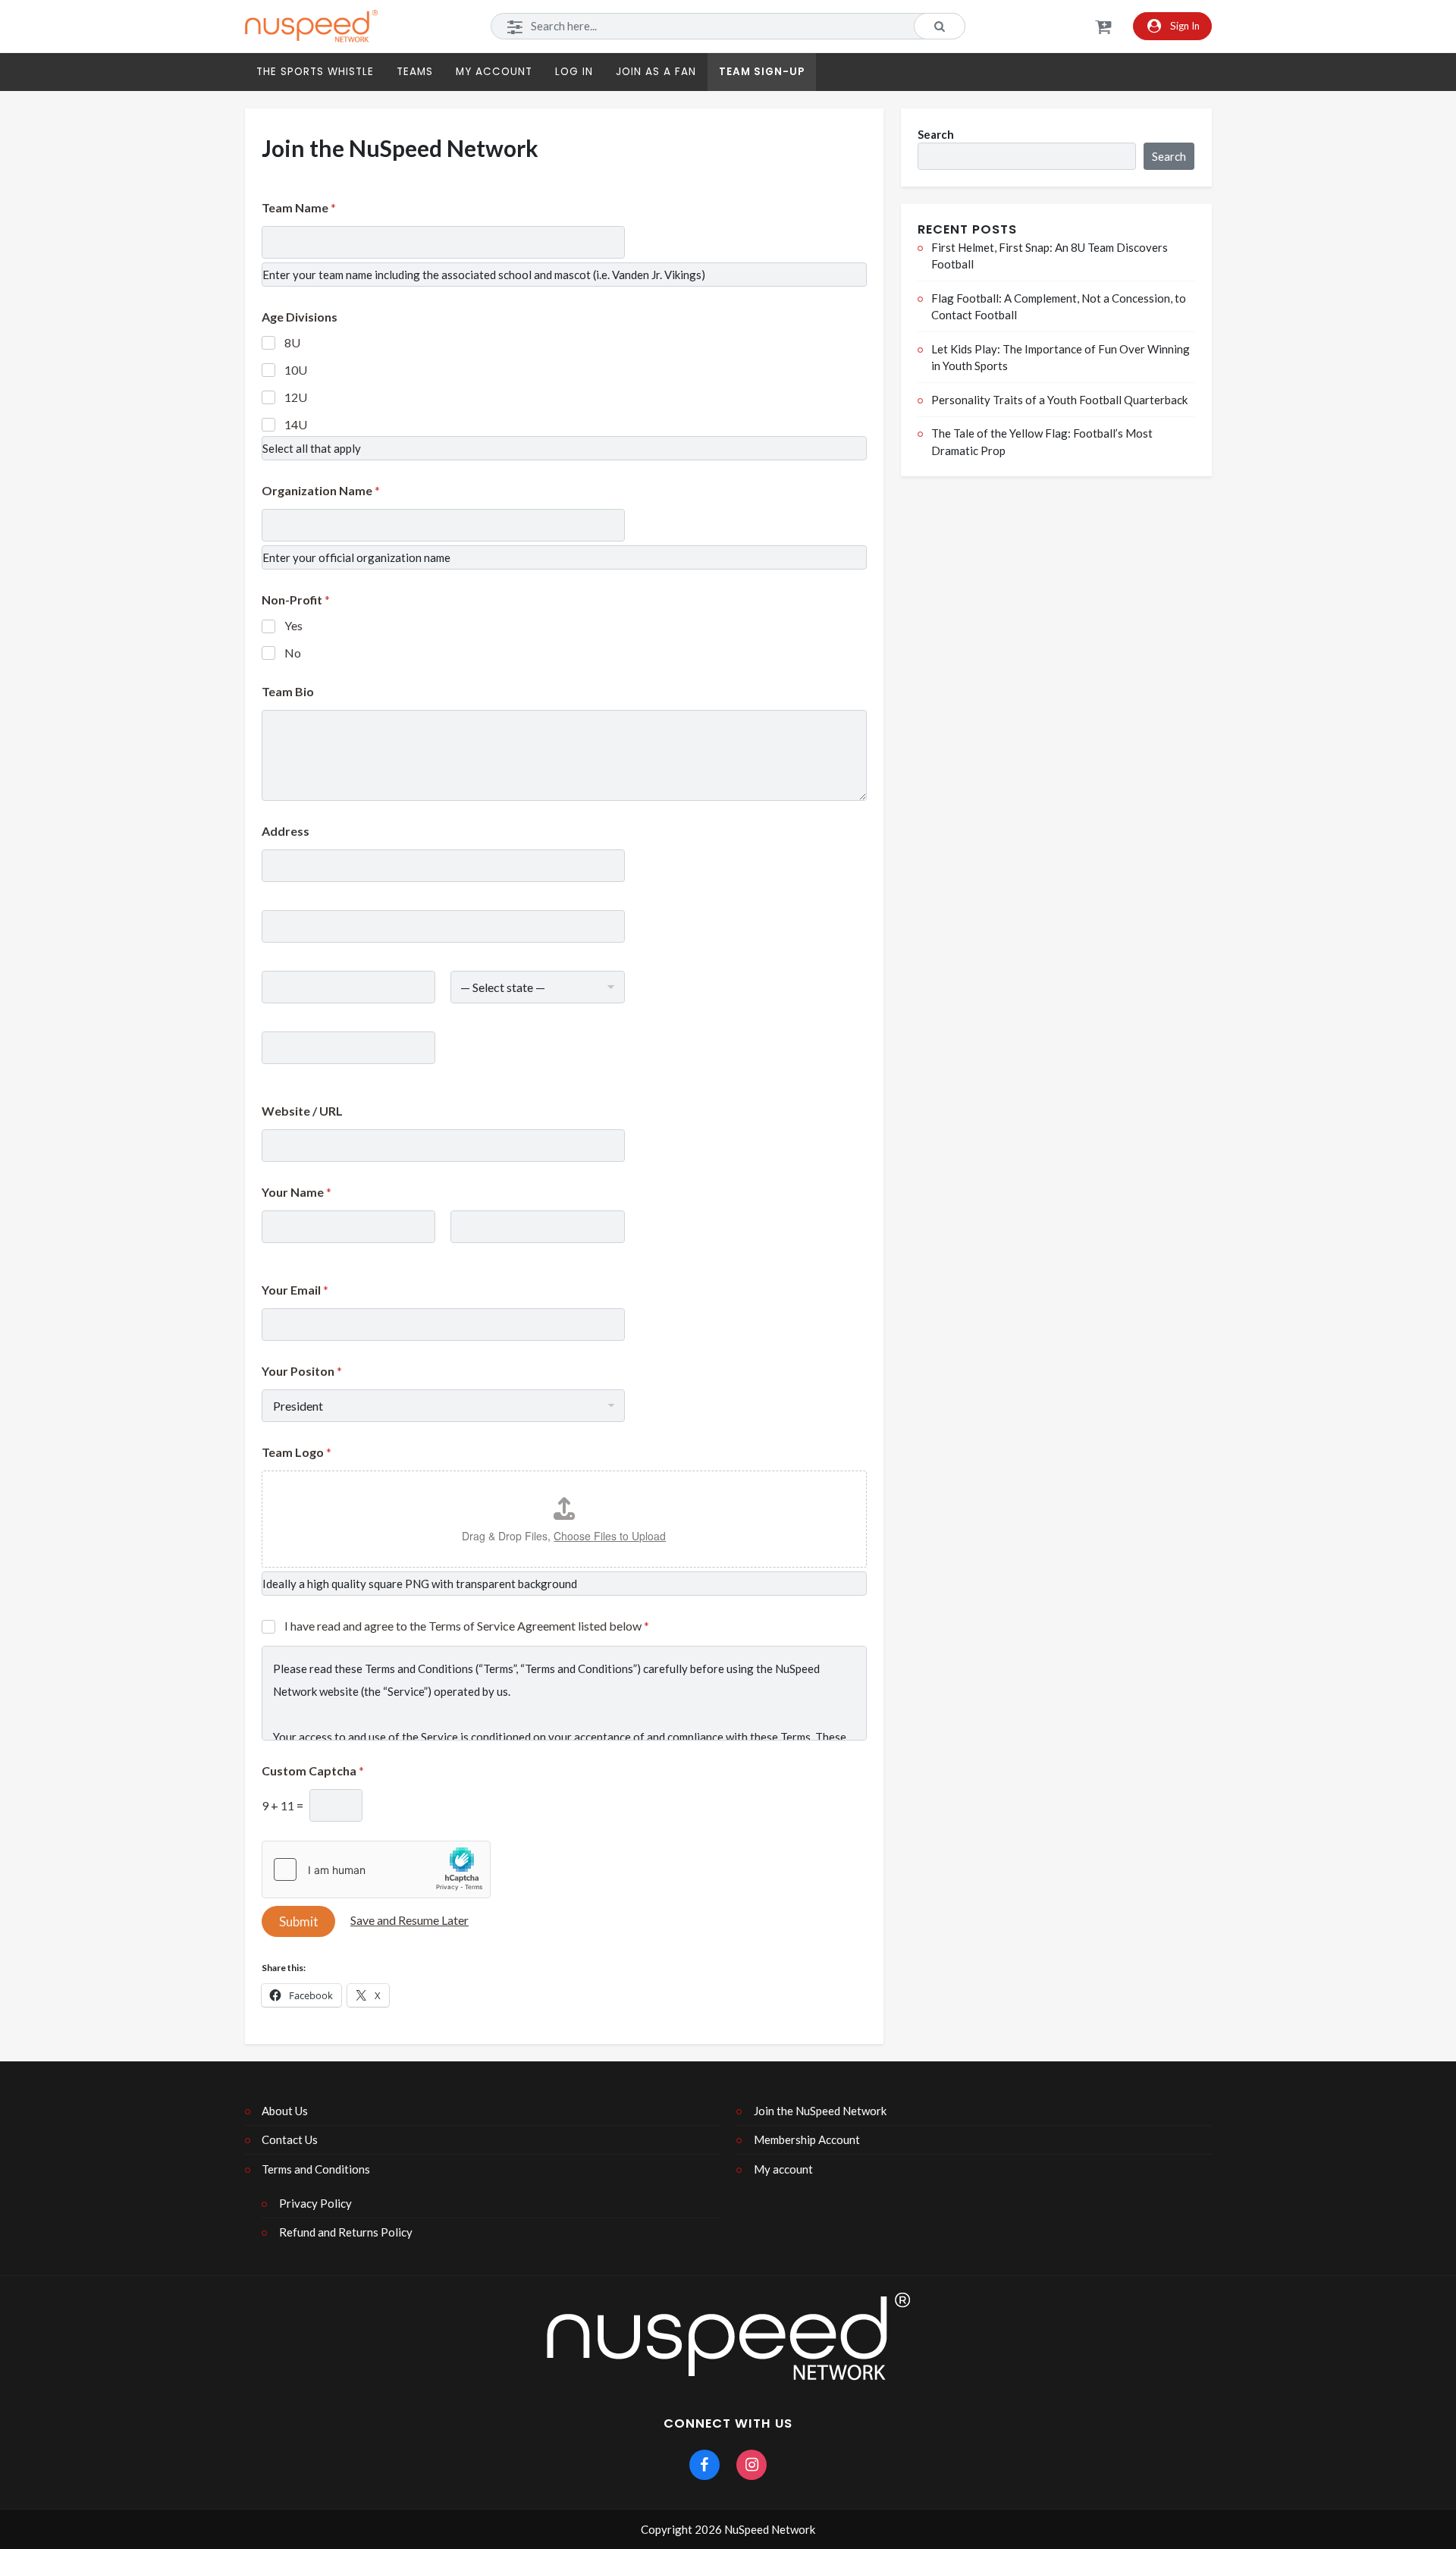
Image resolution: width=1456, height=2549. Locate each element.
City (271, 1014)
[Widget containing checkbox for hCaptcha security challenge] (376, 1869)
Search (936, 133)
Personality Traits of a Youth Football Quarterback (1059, 400)
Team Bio (288, 691)
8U (292, 342)
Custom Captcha (313, 1770)
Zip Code (283, 1074)
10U (296, 370)
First (272, 1253)
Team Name (299, 207)
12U (296, 397)
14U (296, 424)
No (293, 653)
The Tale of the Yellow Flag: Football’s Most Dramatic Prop (1042, 442)
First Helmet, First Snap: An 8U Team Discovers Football (1050, 256)
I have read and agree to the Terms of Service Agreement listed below (467, 1626)
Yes (293, 625)
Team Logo (297, 1452)
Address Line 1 (297, 892)
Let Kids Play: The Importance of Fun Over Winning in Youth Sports (1061, 358)
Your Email (295, 1290)
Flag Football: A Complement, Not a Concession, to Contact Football (1059, 307)
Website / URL (302, 1111)
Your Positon (302, 1371)
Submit (299, 1921)
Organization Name (321, 490)
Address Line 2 (297, 953)
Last (461, 1253)
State (464, 1014)
